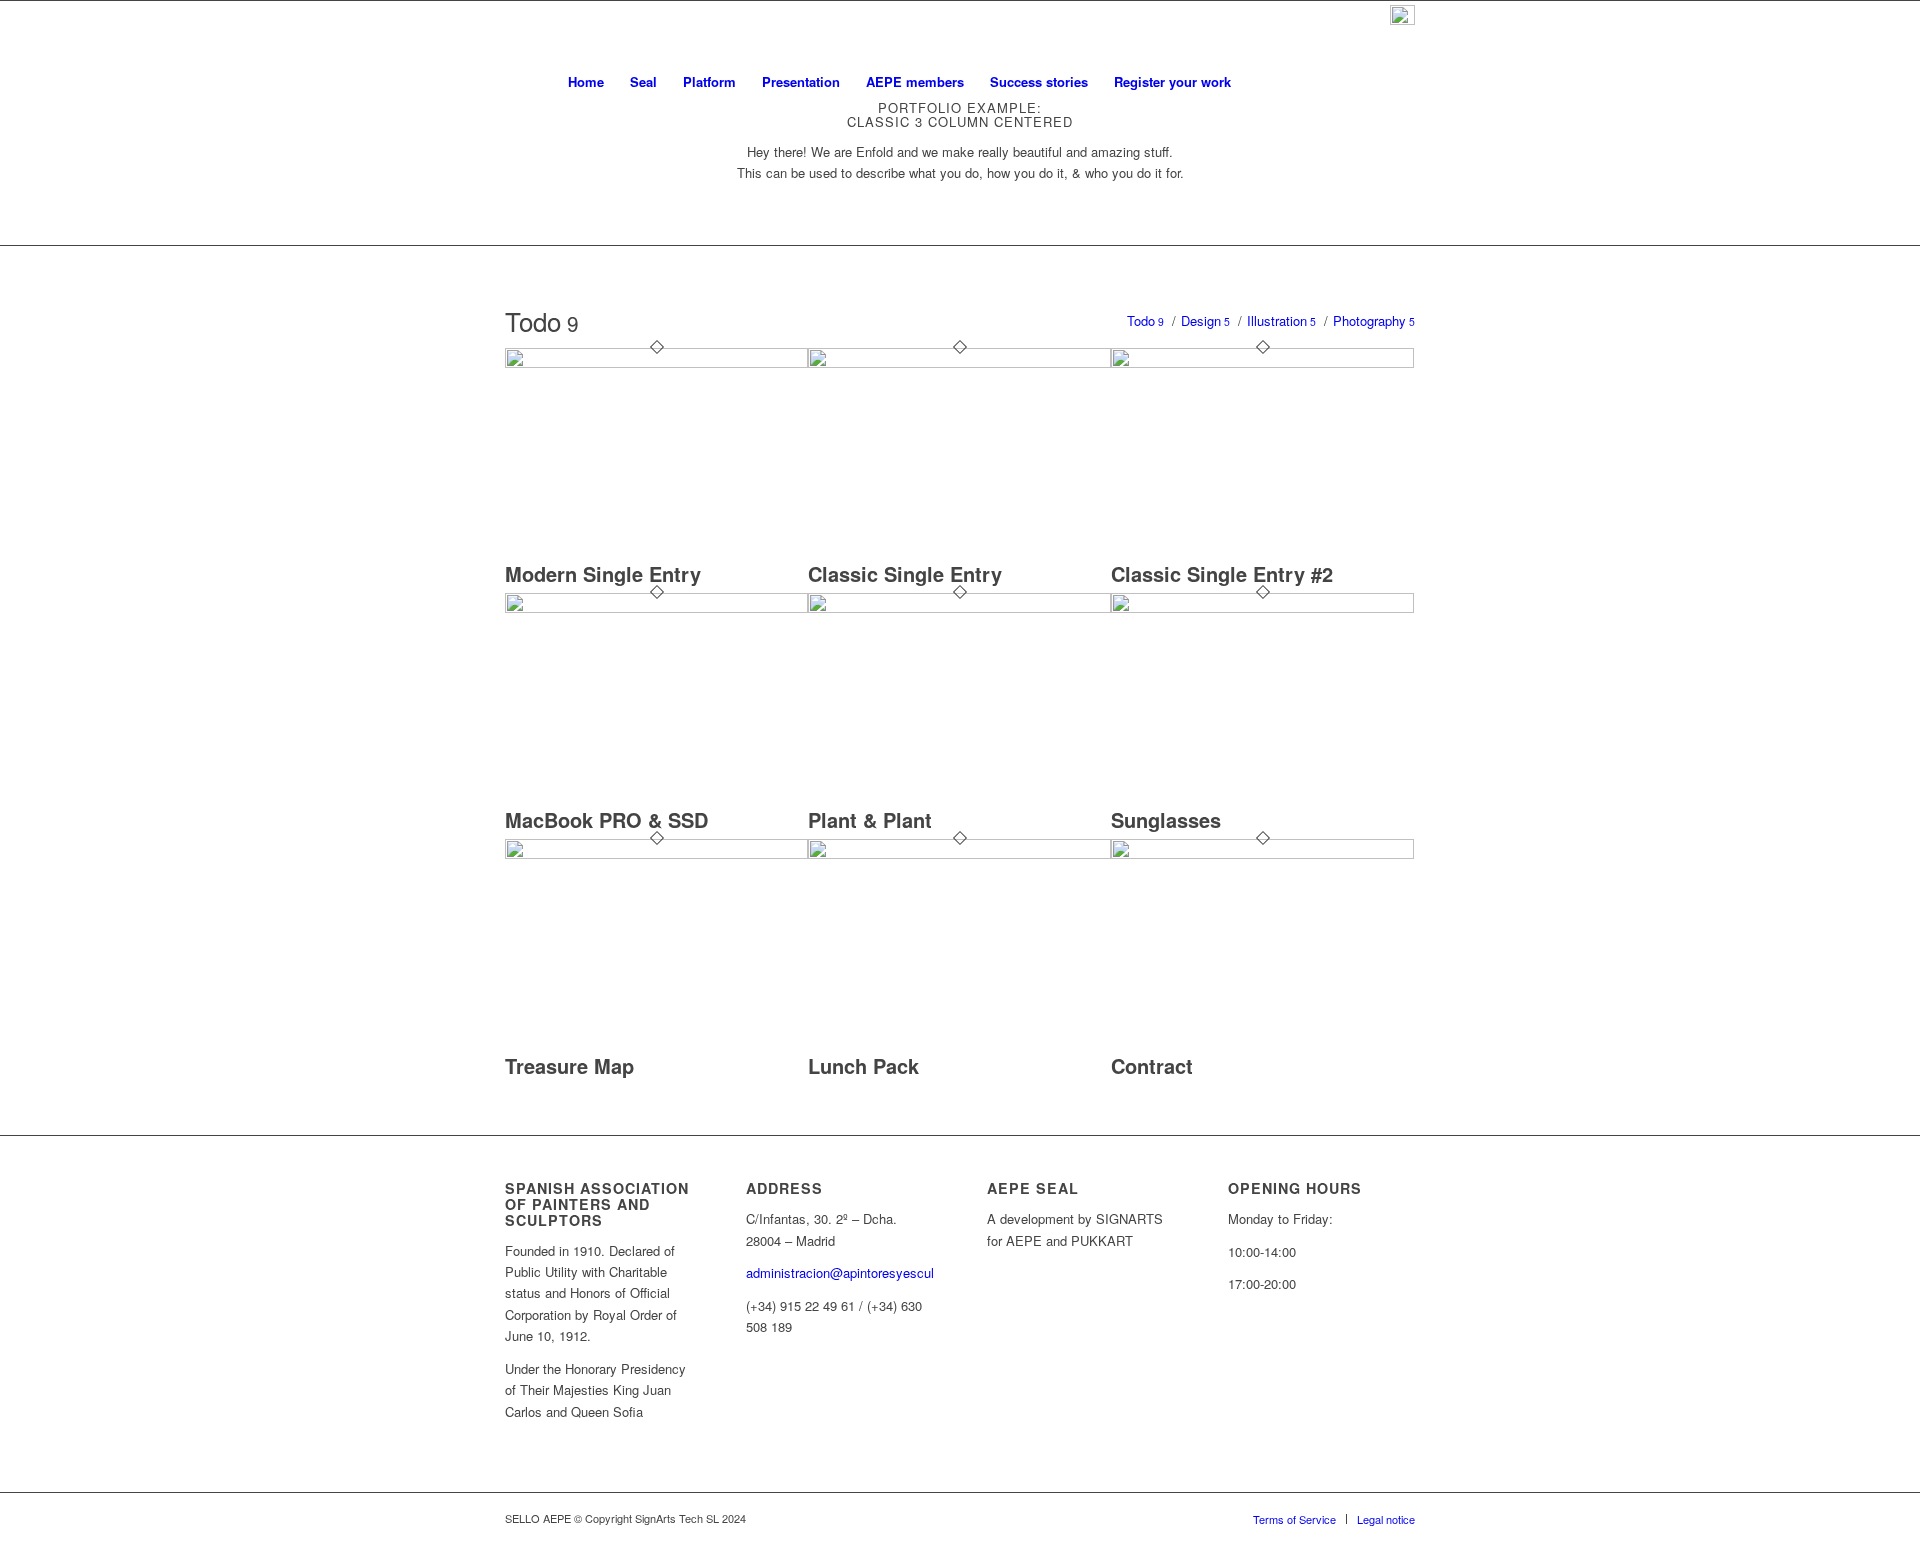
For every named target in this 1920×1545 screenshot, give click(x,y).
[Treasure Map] (656, 853)
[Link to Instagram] (1370, 81)
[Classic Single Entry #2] (1262, 362)
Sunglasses (1166, 819)
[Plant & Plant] (959, 607)
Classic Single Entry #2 (1222, 573)
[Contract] (1262, 853)
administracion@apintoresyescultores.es (863, 1272)
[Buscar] (1263, 82)
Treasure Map (569, 1065)
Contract (1152, 1065)
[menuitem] (586, 82)
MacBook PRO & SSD (606, 819)
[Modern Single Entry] (656, 362)
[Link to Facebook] (1400, 81)
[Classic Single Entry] (959, 362)
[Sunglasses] (1262, 607)
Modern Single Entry (603, 573)
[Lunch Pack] (959, 853)
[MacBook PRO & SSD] (656, 607)
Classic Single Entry (905, 573)
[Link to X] (1340, 81)
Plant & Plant (870, 819)
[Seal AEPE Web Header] (550, 82)
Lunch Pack (863, 1065)
